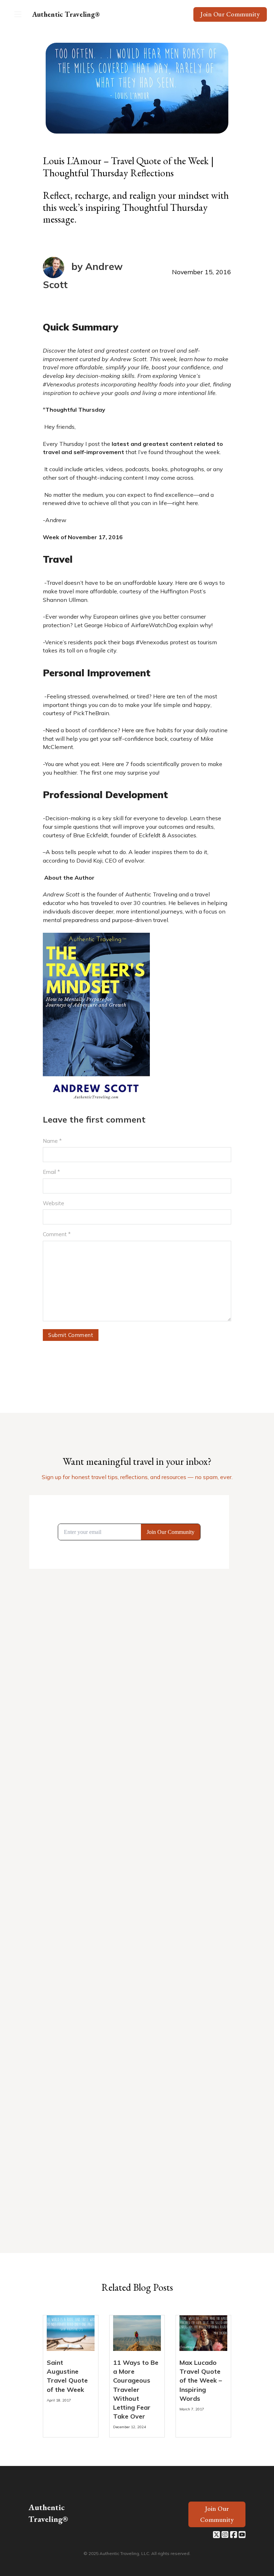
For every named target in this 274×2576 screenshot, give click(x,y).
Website (54, 1203)
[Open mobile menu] (18, 14)
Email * (51, 1172)
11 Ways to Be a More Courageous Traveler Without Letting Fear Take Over (136, 2389)
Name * (52, 1141)
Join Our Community (230, 14)
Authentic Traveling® (66, 14)
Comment (57, 1234)
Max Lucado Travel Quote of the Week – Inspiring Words (201, 2380)
